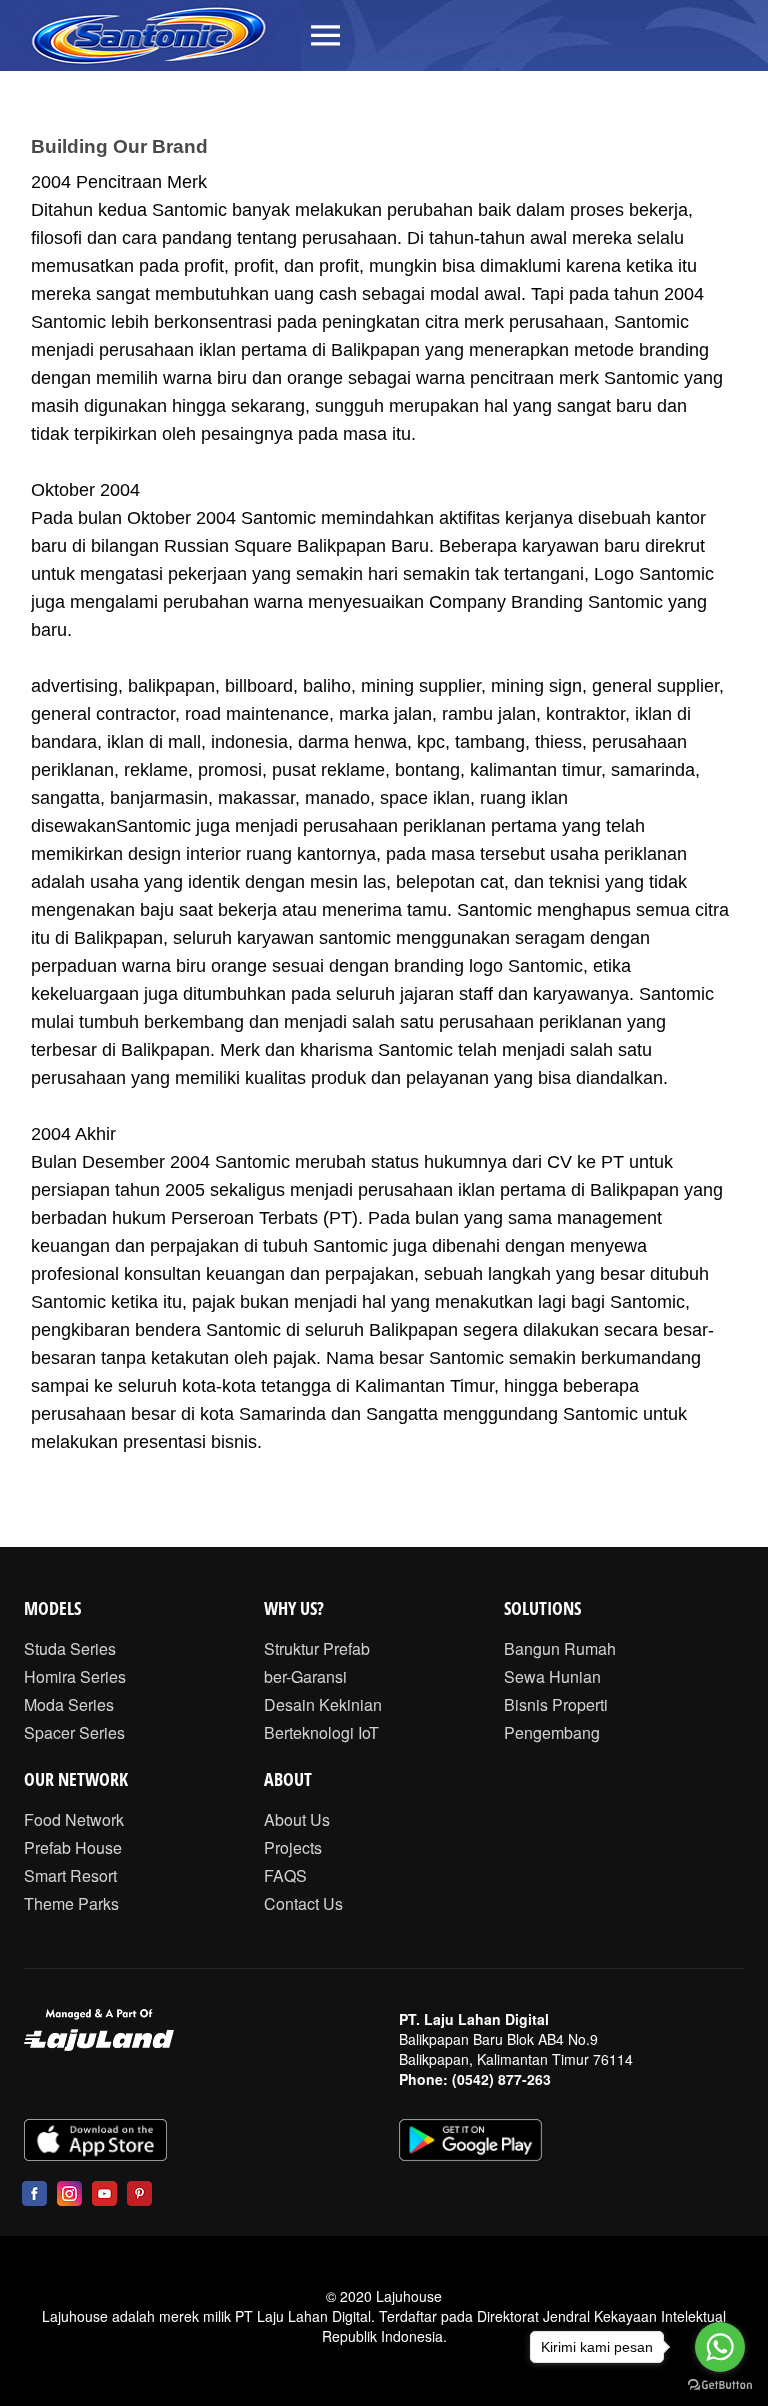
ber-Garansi (305, 1676)
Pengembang (552, 1732)
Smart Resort (70, 1875)
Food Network (74, 1819)
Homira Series (75, 1676)
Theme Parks (71, 1903)
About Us (297, 1819)
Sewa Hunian (552, 1676)
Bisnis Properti (556, 1704)
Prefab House (73, 1847)
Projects (293, 1847)
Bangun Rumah (560, 1648)
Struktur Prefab (317, 1648)
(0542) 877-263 (501, 2079)
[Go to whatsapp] (720, 2347)
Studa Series (70, 1648)
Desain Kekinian (323, 1704)
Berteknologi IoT (321, 1732)
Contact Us (303, 1903)
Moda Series (69, 1704)
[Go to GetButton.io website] (720, 2385)
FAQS (285, 1875)
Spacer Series (74, 1732)
